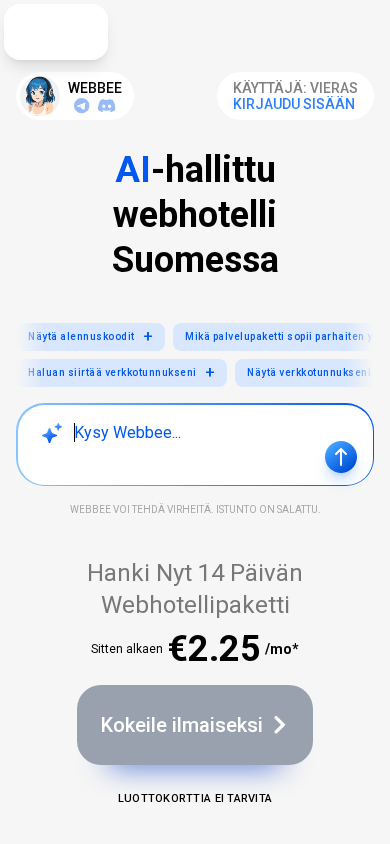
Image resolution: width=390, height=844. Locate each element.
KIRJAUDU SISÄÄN (294, 104)
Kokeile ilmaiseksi (182, 725)
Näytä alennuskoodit (90, 336)
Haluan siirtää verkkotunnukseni (121, 372)
